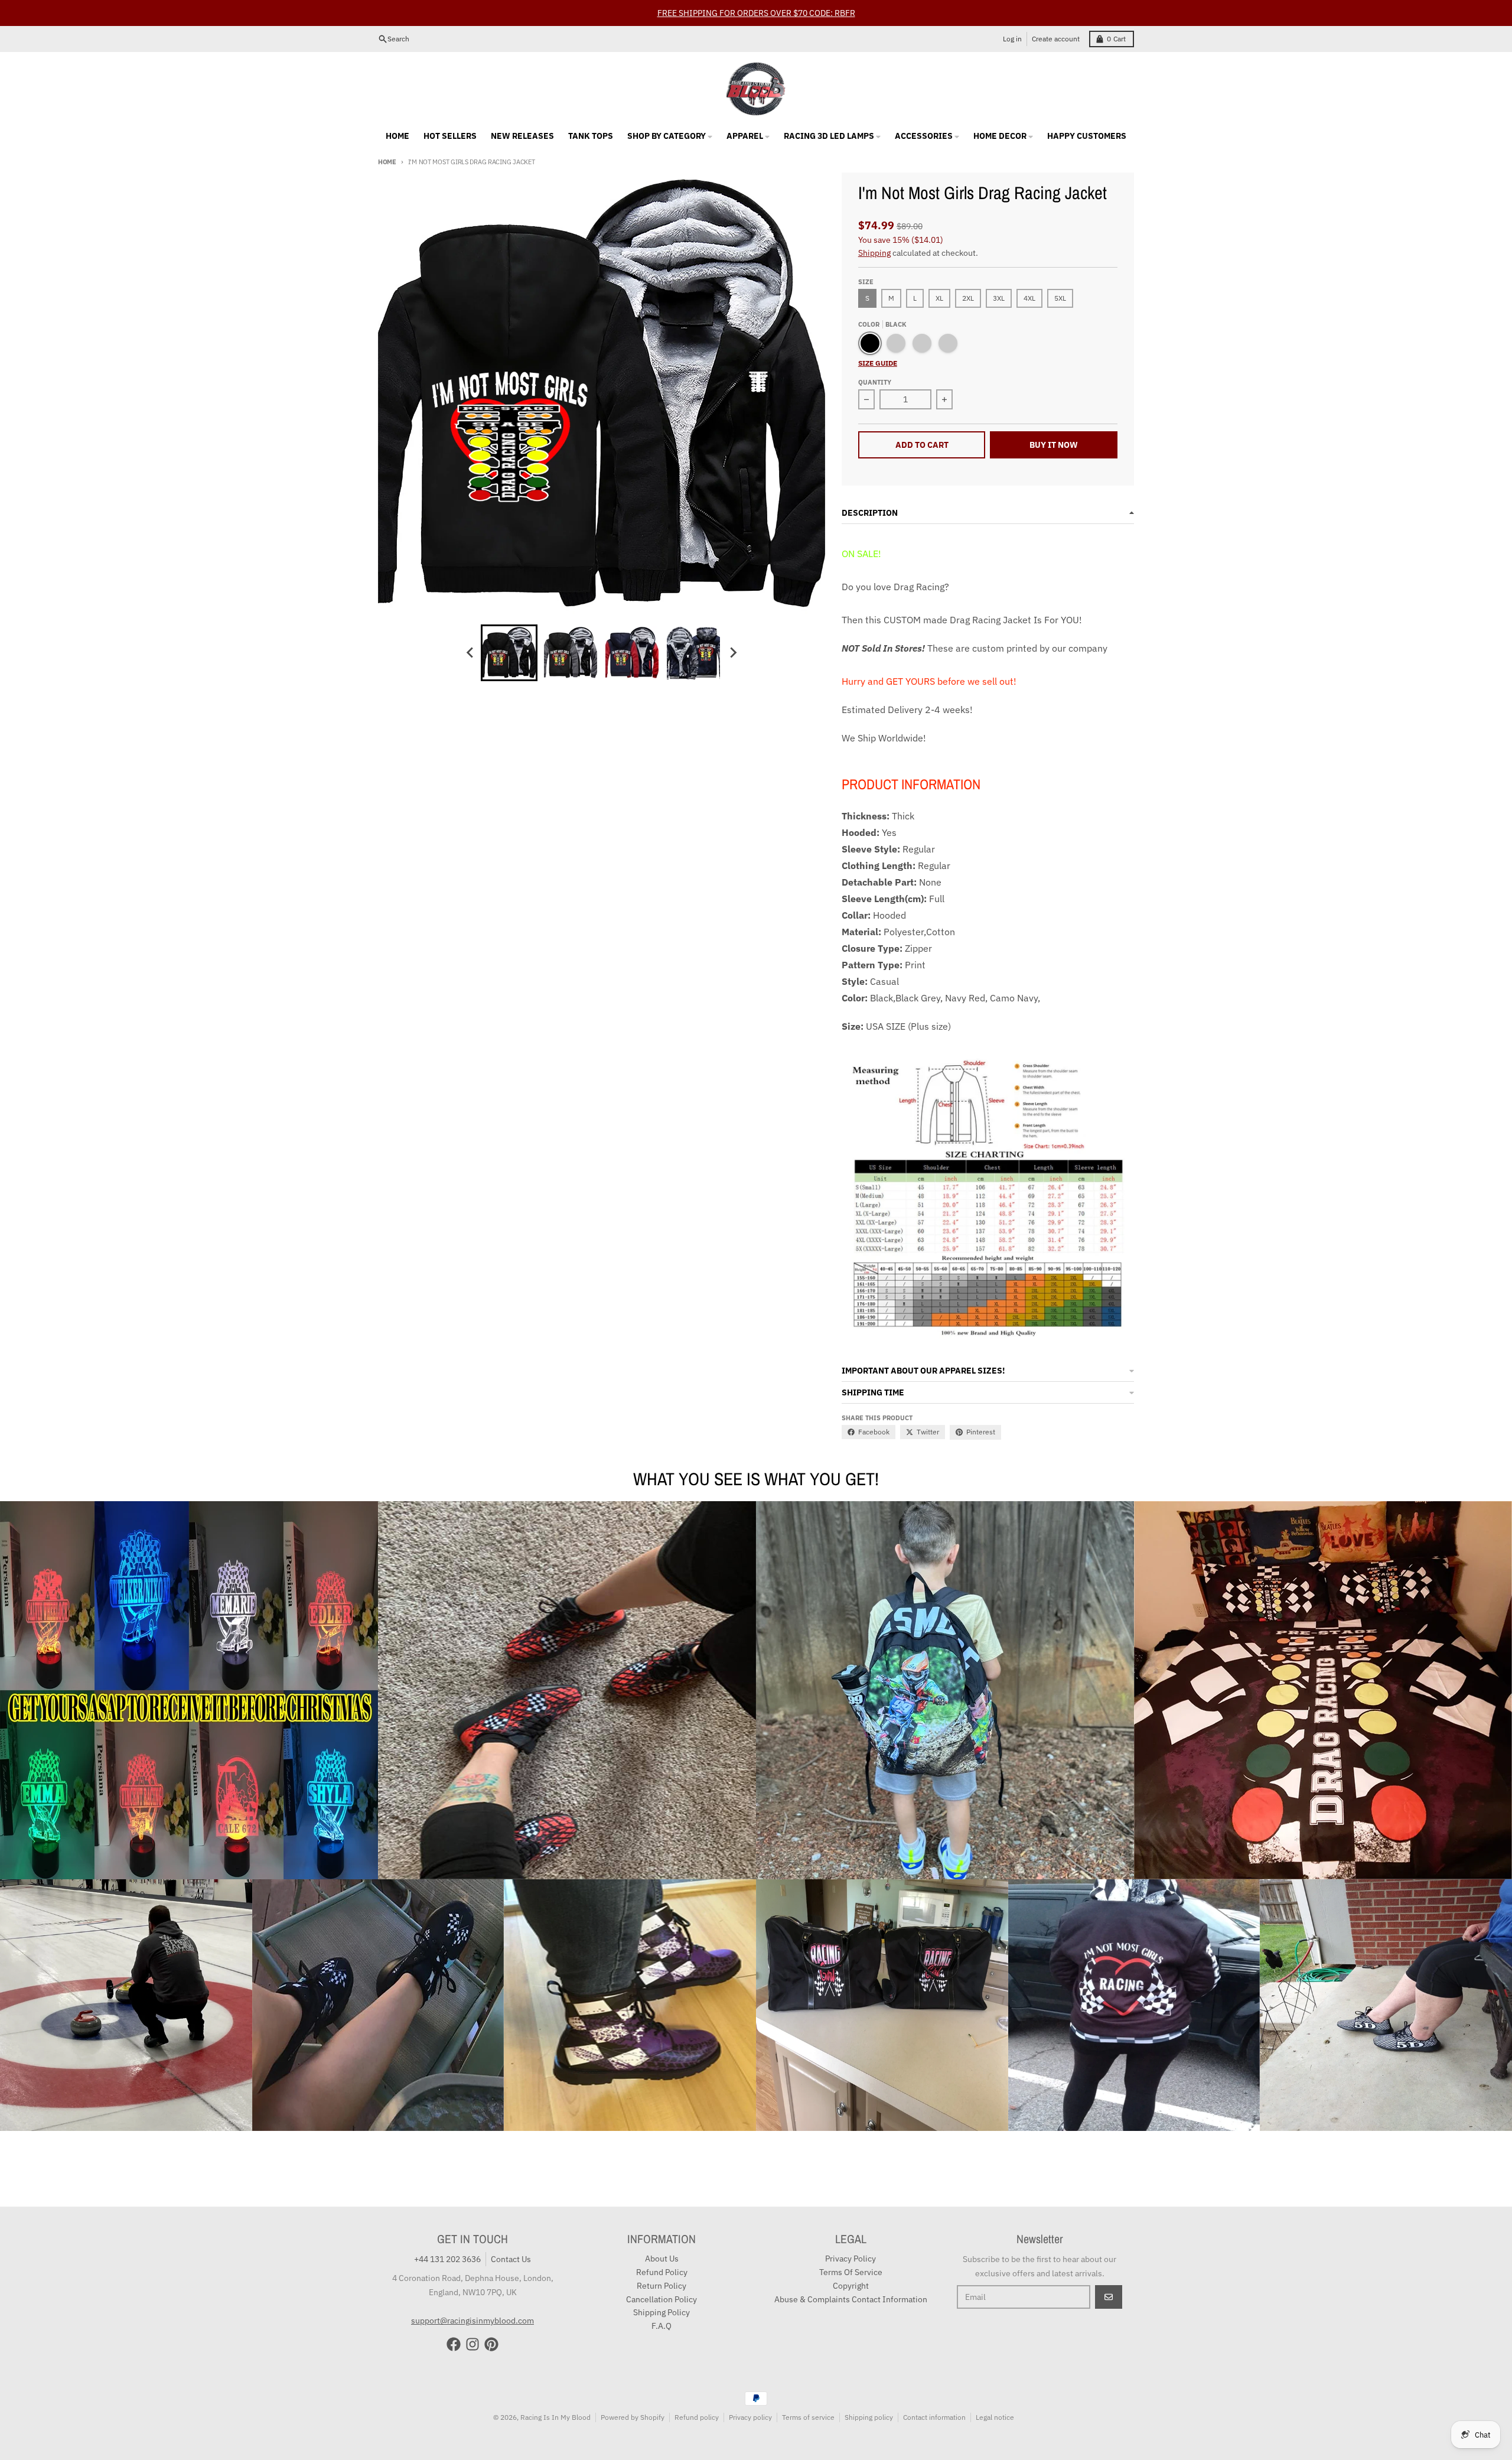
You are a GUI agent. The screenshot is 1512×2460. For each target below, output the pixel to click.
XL (939, 298)
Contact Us (511, 2259)
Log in (1012, 39)
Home (387, 162)
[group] (509, 653)
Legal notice (995, 2417)
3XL (999, 298)
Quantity (875, 382)
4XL (1029, 298)
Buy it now (1054, 445)
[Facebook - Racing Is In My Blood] (454, 2344)
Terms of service (808, 2417)
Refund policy (697, 2417)
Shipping (874, 253)
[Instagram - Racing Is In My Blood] (472, 2344)
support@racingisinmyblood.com (472, 2321)
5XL (1060, 298)
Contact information (934, 2417)
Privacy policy (750, 2417)
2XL (968, 298)
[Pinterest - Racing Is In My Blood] (491, 2344)
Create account (1056, 39)
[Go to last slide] (470, 653)
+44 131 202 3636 (447, 2259)
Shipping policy (869, 2417)
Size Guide (878, 363)
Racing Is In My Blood (555, 2417)
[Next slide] (732, 653)
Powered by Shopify (633, 2417)
